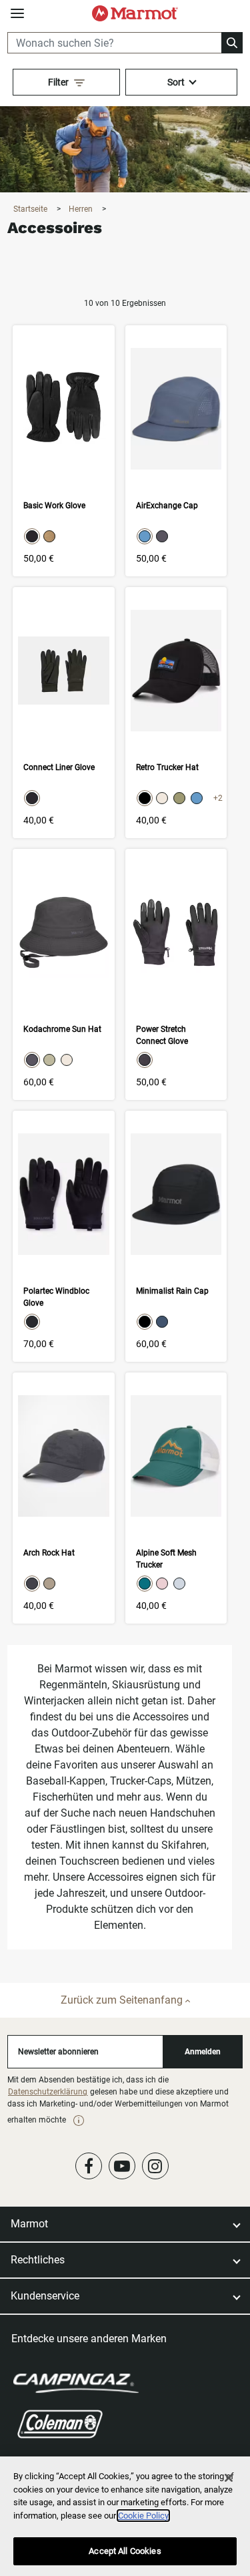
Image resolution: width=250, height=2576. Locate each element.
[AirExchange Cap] (176, 451)
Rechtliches (38, 2260)
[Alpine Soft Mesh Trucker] (176, 1498)
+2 (218, 798)
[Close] (229, 2478)
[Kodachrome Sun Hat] (63, 974)
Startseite (31, 209)
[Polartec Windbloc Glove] (63, 1236)
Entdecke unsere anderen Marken (89, 2339)
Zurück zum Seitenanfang (123, 2000)
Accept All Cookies (125, 2551)
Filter (58, 82)
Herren (82, 209)
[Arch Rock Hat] (63, 1498)
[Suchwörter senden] (232, 43)
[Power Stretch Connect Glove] (176, 974)
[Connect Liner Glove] (63, 713)
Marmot (29, 2224)
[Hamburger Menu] (17, 14)
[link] (79, 2121)
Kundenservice (45, 2296)
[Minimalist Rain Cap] (176, 1236)
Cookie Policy (143, 2516)
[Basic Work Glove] (63, 451)
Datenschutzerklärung (48, 2092)
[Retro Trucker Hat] (176, 713)
